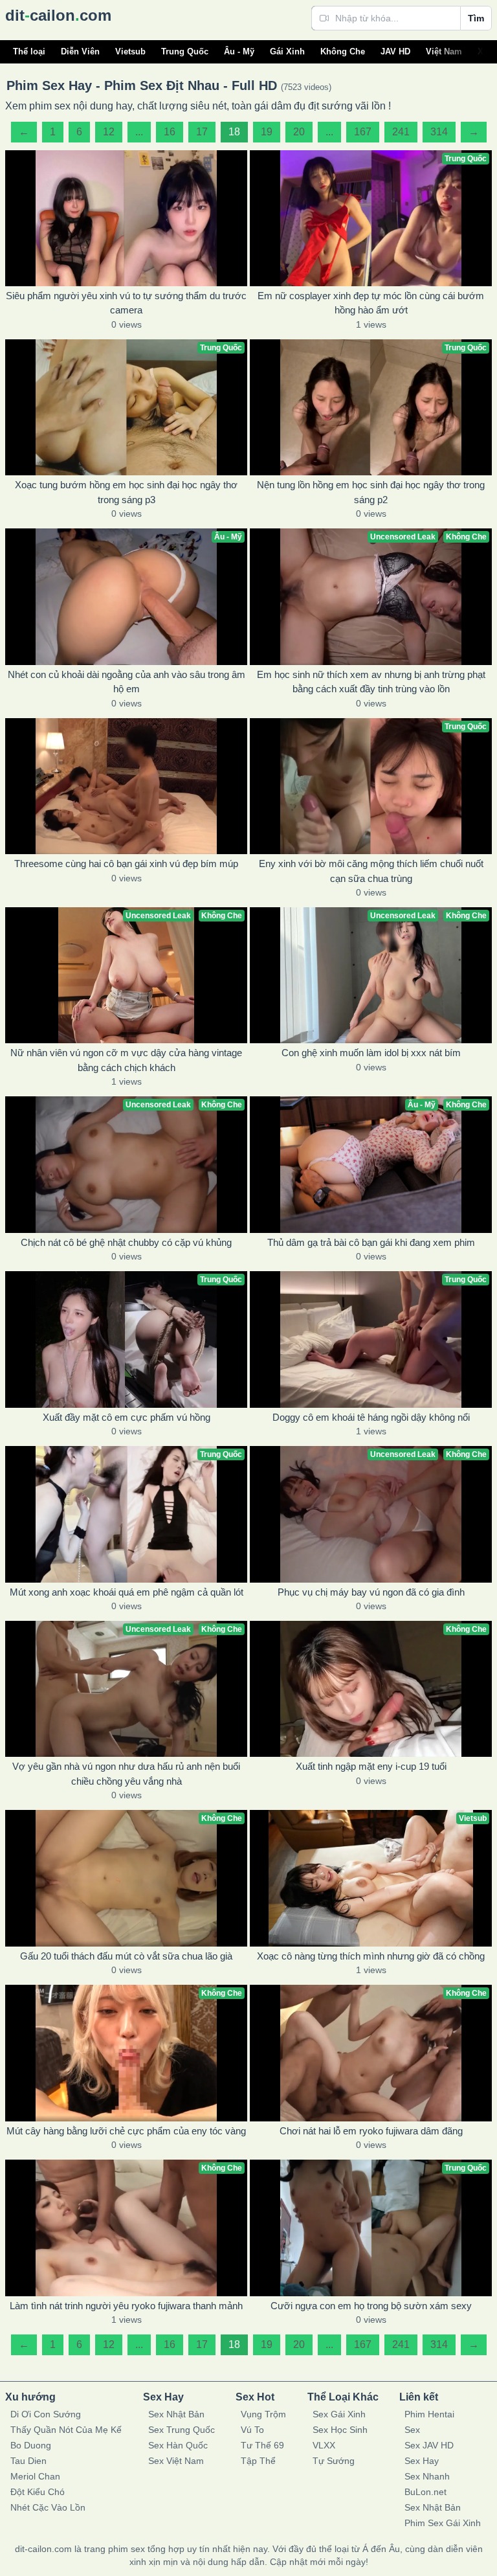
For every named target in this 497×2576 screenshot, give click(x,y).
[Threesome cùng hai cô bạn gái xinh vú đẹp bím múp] (126, 786)
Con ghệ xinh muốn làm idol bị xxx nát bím (371, 1053)
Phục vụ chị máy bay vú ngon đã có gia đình (371, 1592)
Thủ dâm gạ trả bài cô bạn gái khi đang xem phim (371, 1242)
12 (109, 132)
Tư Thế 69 (262, 2445)
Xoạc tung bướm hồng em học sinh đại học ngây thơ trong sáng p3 (126, 492)
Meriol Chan (35, 2476)
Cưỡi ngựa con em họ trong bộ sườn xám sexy (371, 2306)
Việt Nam (444, 51)
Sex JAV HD (429, 2445)
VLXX (324, 2445)
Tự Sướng (334, 2461)
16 (170, 132)
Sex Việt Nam (176, 2461)
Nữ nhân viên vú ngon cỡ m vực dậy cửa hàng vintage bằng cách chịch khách (126, 1060)
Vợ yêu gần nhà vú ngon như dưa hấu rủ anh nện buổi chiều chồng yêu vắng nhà (126, 1774)
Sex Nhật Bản (176, 2414)
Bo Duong (31, 2445)
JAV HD (395, 51)
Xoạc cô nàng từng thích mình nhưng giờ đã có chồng (371, 1956)
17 (202, 132)
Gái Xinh (287, 51)
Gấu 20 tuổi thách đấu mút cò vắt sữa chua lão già (126, 1956)
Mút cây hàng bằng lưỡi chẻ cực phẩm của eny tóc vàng (126, 2131)
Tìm (476, 18)
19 (267, 132)
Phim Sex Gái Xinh (443, 2523)
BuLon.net (425, 2492)
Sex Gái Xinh (339, 2414)
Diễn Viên (80, 51)
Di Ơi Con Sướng (46, 2414)
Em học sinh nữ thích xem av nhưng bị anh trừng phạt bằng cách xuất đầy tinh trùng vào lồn (371, 682)
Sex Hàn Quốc (178, 2445)
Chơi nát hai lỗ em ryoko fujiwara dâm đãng (371, 2131)
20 (299, 132)
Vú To (252, 2430)
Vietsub (130, 51)
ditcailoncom (58, 15)
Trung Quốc (185, 51)
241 (401, 132)
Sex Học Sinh (340, 2430)
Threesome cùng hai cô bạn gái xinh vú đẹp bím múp (126, 864)
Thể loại (29, 51)
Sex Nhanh (427, 2476)
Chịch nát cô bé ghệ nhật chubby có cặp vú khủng (126, 1242)
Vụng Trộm (263, 2414)
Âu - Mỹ (239, 51)
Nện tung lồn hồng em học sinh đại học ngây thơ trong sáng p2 (371, 492)
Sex (412, 2430)
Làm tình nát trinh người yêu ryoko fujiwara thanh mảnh (126, 2306)
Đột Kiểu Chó (38, 2492)
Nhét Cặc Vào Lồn (48, 2507)
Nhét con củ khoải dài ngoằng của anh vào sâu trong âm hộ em (127, 682)
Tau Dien (28, 2461)
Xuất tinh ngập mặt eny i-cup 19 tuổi (371, 1766)
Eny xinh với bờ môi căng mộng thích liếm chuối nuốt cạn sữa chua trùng (371, 871)
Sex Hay (422, 2461)
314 (439, 132)
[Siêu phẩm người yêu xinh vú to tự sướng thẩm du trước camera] (126, 218)
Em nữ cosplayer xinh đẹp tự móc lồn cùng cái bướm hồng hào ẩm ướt (371, 303)
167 (363, 132)
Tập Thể (258, 2461)
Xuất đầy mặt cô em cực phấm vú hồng (127, 1417)
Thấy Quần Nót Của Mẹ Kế (66, 2430)
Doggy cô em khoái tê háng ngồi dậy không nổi (371, 1417)
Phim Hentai (429, 2414)
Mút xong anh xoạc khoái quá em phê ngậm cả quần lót (127, 1592)
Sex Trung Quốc (182, 2430)
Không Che (343, 51)
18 (234, 132)
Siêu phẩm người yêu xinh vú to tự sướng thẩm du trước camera (126, 303)
